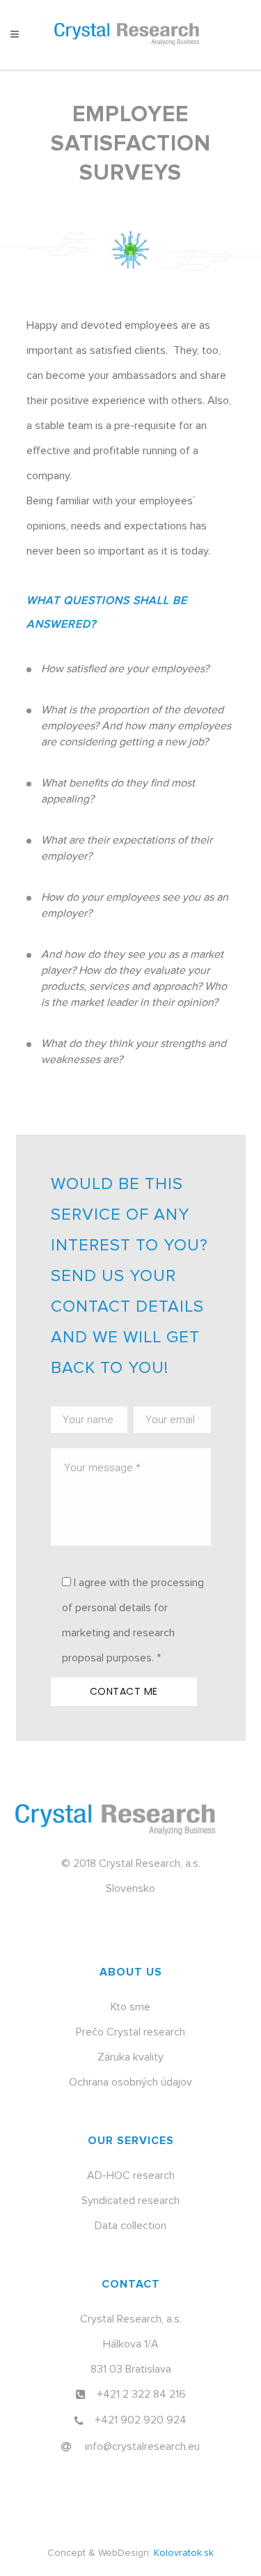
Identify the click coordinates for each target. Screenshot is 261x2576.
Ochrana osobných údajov (130, 2082)
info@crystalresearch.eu (142, 2446)
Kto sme (130, 2007)
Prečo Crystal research (130, 2032)
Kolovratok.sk (184, 2553)
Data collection (130, 2226)
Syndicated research (130, 2201)
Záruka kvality (130, 2057)
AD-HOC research (131, 2175)
